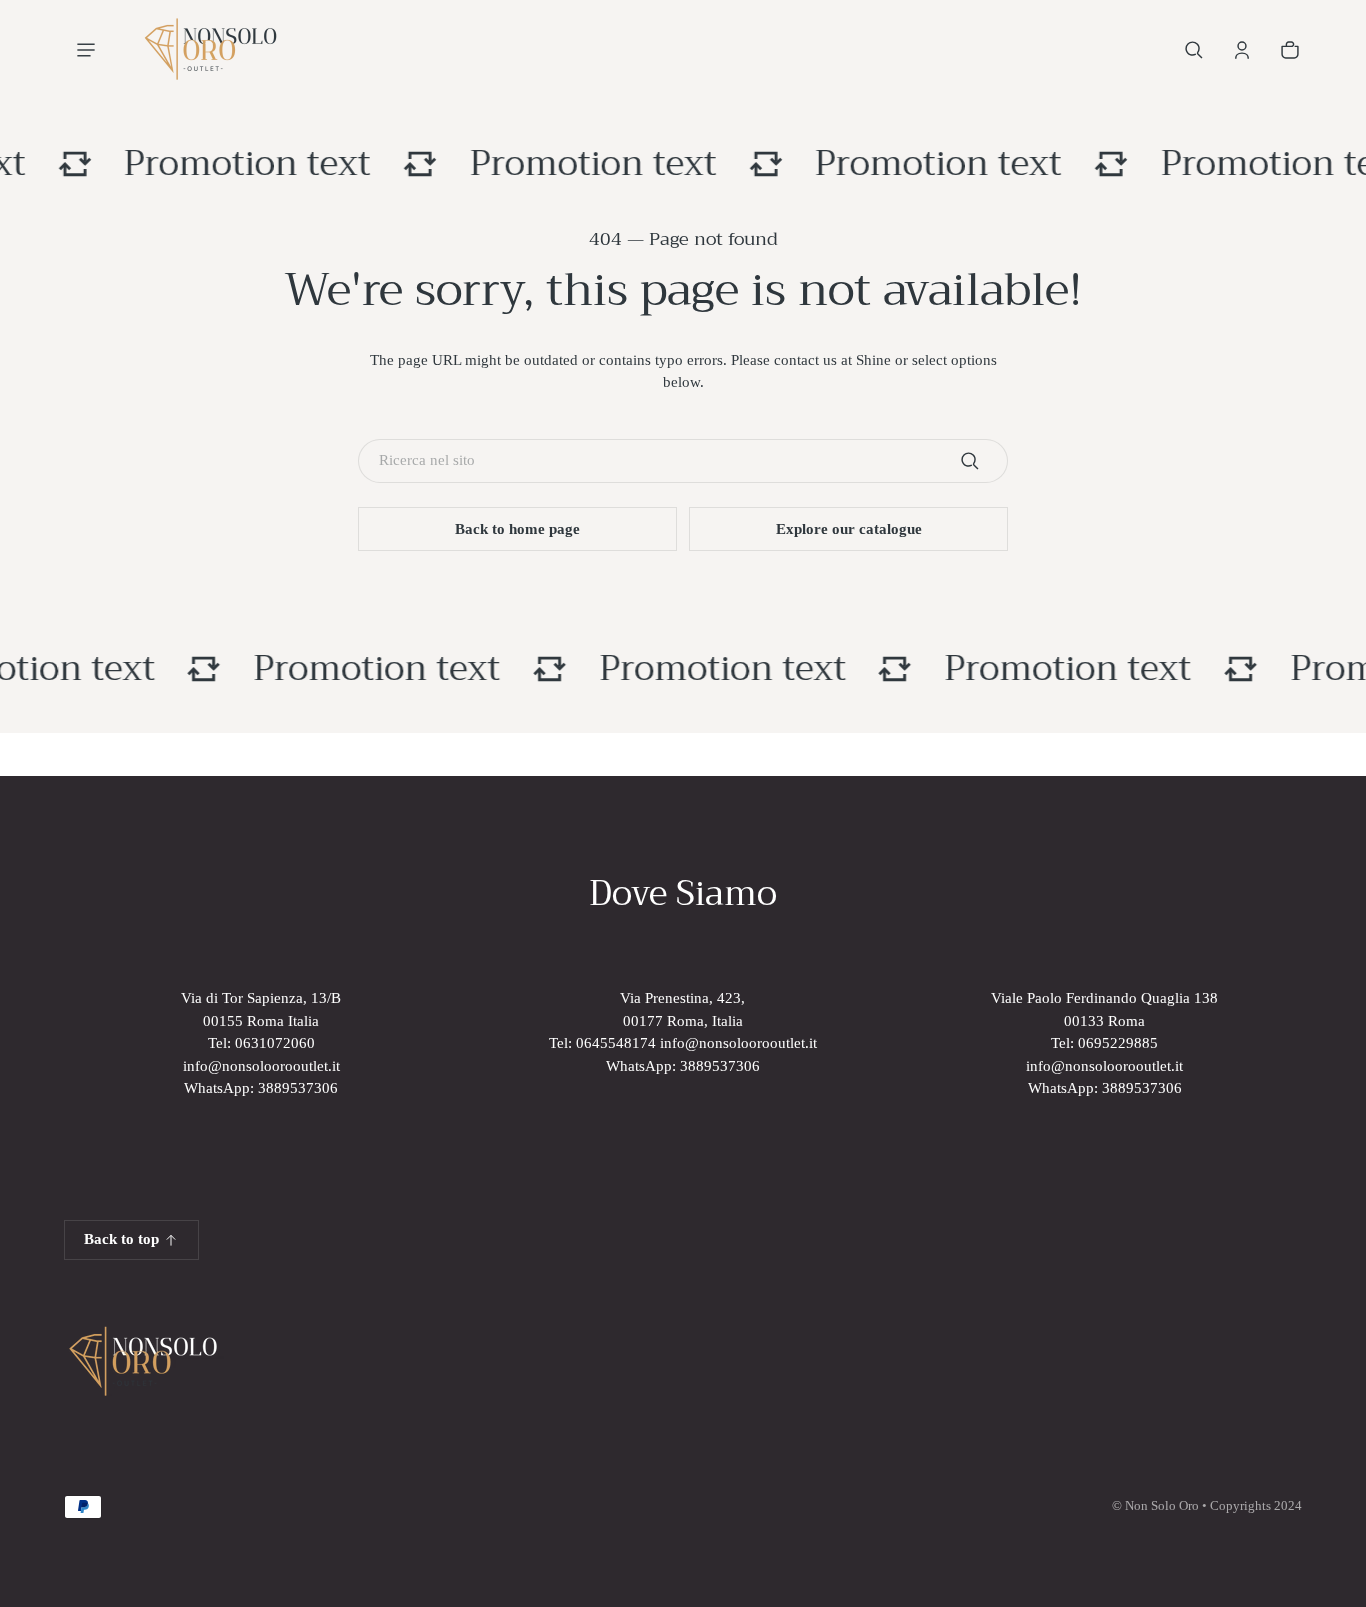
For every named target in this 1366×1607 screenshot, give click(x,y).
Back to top (121, 1239)
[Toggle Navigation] (86, 50)
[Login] (1242, 50)
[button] (1194, 50)
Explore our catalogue (849, 529)
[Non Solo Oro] (210, 49)
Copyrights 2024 (1256, 1506)
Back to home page (517, 529)
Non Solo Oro (1162, 1506)
